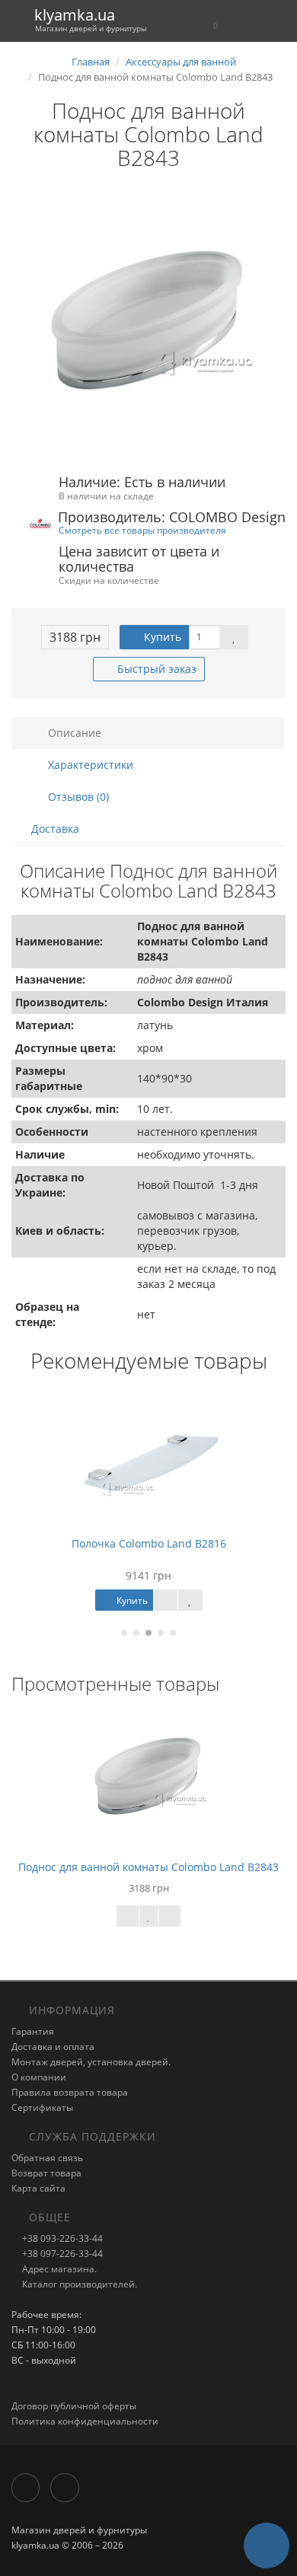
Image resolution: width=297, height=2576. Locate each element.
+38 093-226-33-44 (61, 2238)
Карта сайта (38, 2188)
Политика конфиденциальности (85, 2421)
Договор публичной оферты (74, 2406)
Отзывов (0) (77, 797)
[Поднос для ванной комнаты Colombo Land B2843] (148, 323)
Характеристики (89, 765)
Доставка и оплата (53, 2047)
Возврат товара (46, 2173)
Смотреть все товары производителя (142, 530)
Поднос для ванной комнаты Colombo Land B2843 (148, 1867)
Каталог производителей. (78, 2284)
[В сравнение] (169, 1916)
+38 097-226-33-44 (61, 2254)
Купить (161, 637)
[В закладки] (234, 637)
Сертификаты (42, 2107)
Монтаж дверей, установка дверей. (91, 2062)
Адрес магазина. (58, 2269)
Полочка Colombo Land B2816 (149, 1543)
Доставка (55, 829)
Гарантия (33, 2031)
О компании (39, 2077)
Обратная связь (47, 2158)
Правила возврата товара (70, 2092)
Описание (73, 733)
